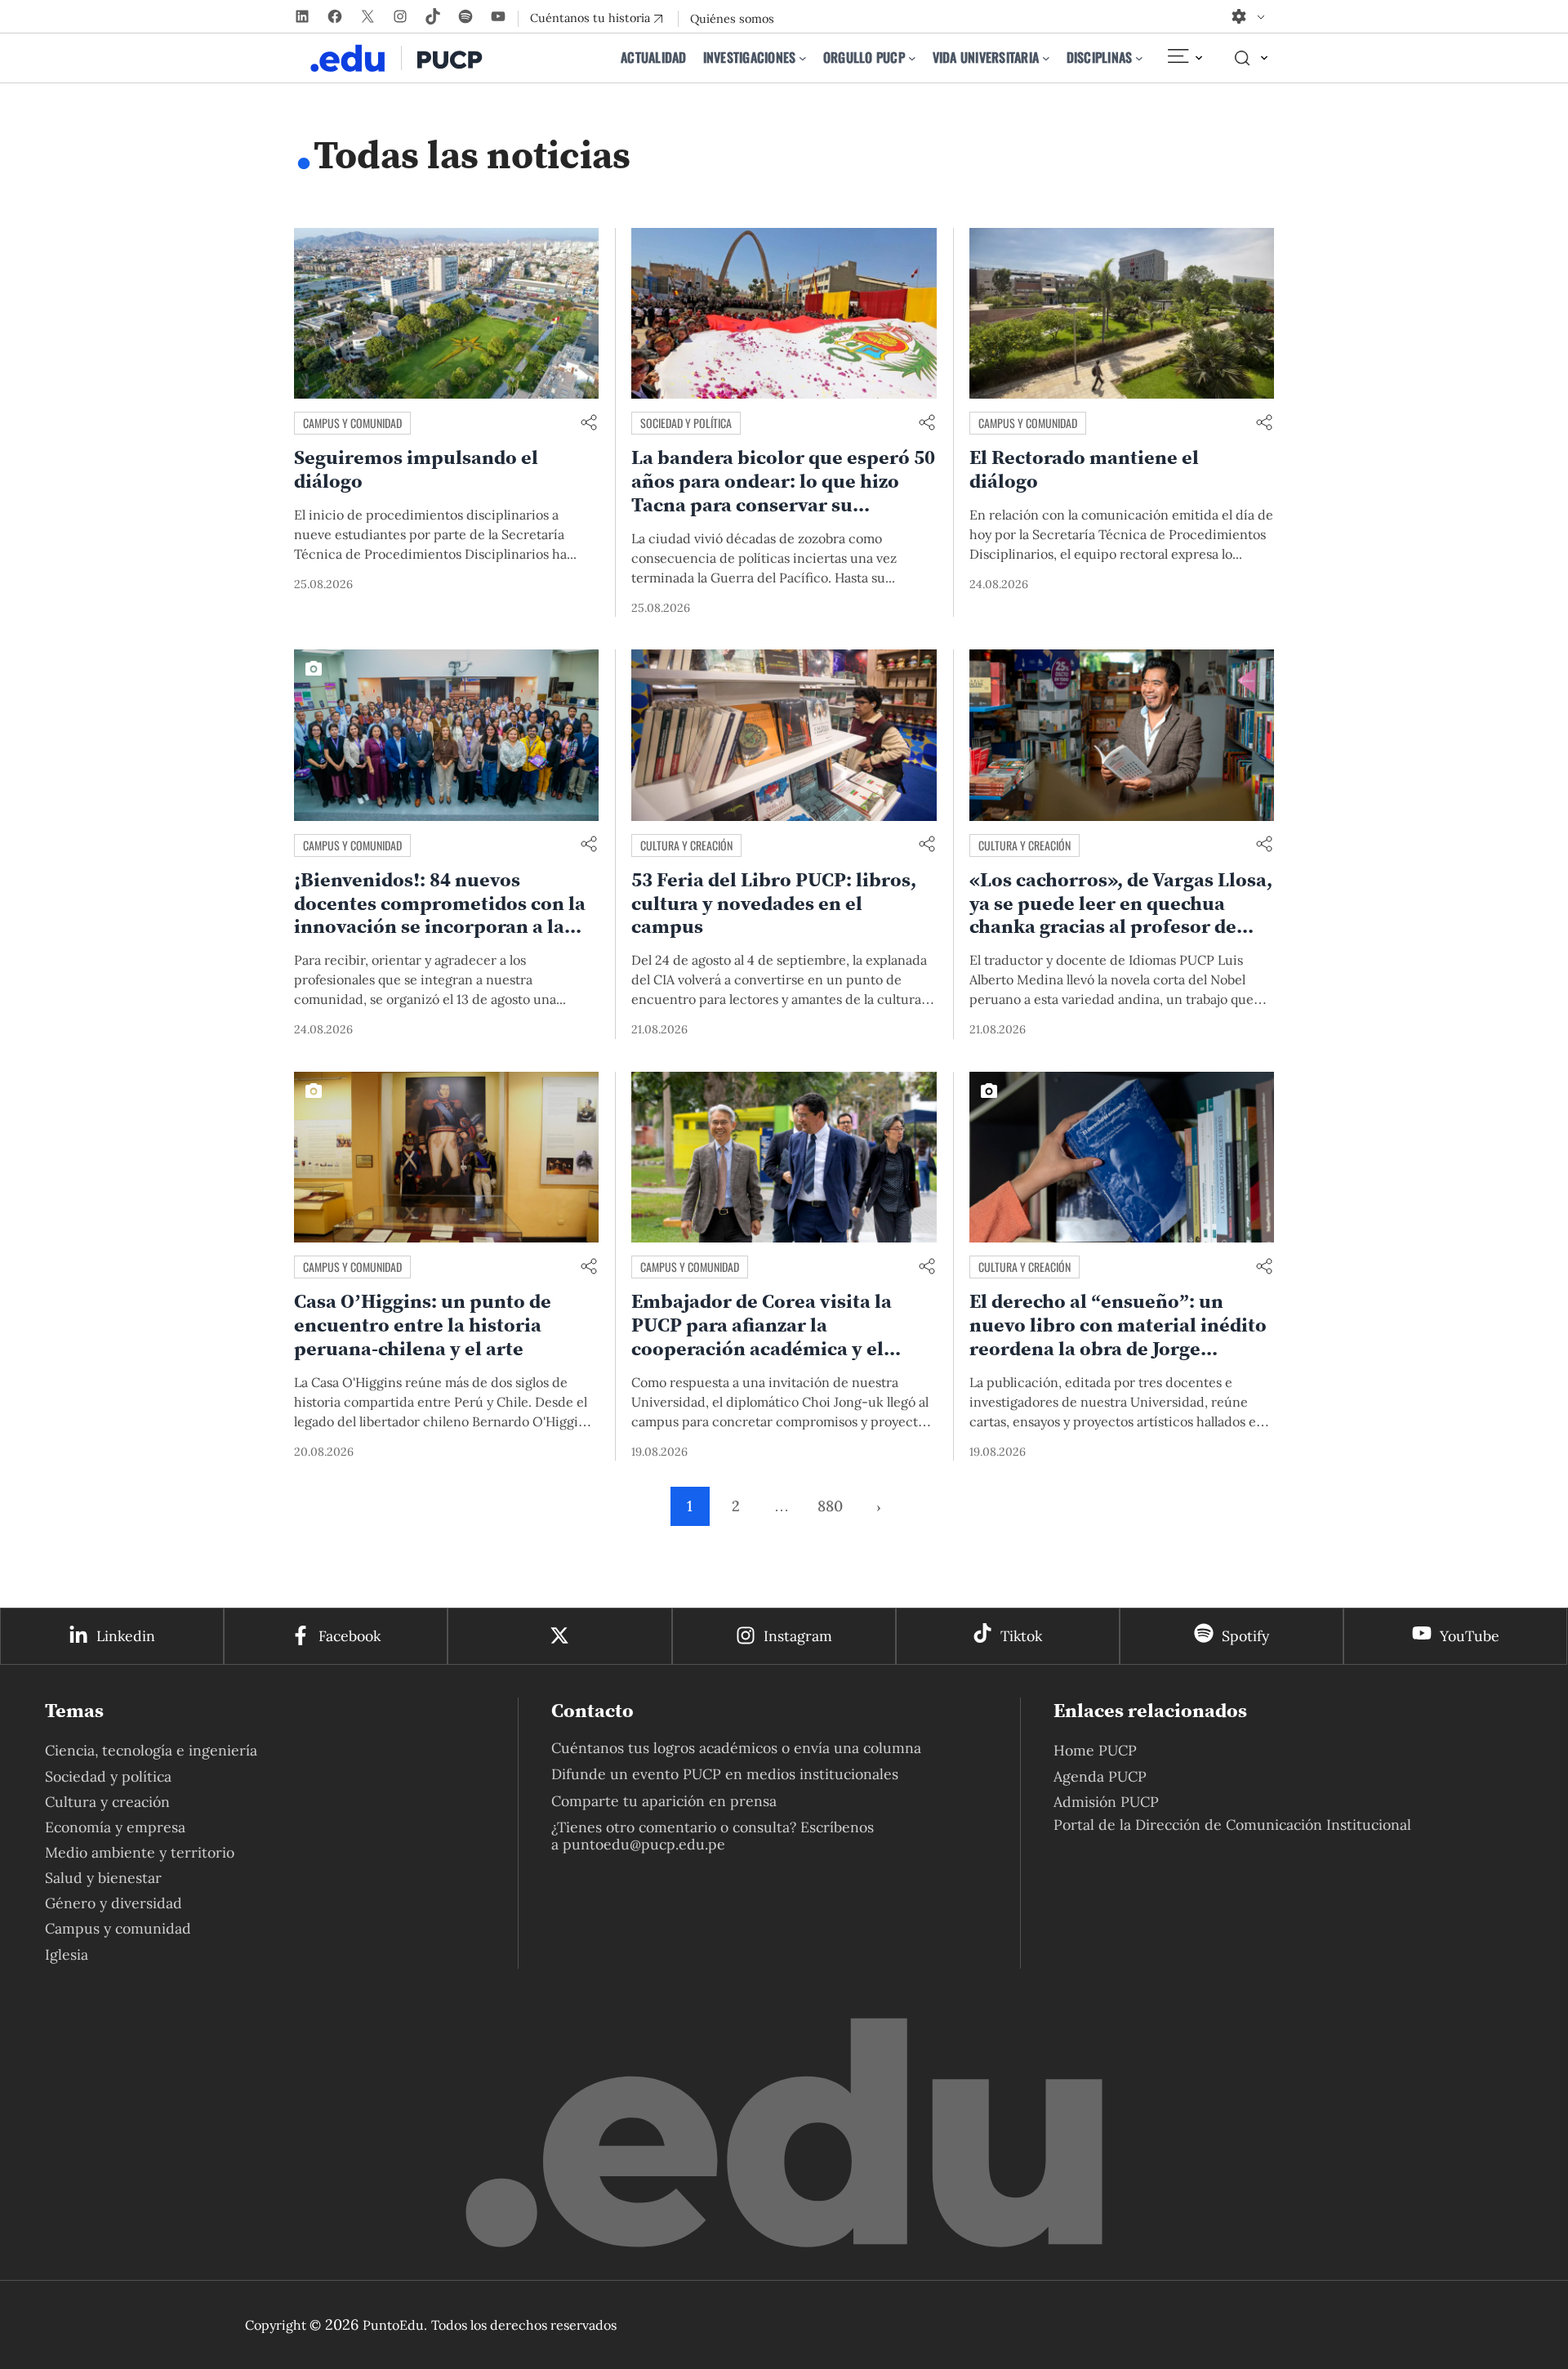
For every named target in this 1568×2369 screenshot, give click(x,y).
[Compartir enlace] (589, 424)
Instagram (798, 1636)
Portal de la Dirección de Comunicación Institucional (1232, 1825)
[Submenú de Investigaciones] (803, 58)
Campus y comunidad (352, 423)
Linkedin (126, 1636)
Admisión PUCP (1106, 1802)
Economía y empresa (115, 1827)
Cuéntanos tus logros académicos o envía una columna (736, 1748)
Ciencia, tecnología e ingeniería (151, 1750)
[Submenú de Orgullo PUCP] (912, 58)
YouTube (1470, 1636)
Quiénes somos (732, 19)
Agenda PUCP (1100, 1776)
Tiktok (1021, 1636)
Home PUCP (1095, 1750)
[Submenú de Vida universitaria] (1046, 58)
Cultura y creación (686, 845)
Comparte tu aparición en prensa (664, 1801)
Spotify (1245, 1636)
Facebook (350, 1636)
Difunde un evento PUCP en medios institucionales (725, 1774)
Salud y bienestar (103, 1878)
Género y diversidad (114, 1903)
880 (830, 1506)
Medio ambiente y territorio (140, 1852)
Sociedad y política (686, 423)
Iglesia (67, 1954)
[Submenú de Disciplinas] (1139, 58)
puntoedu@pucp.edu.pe (644, 1844)
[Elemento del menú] (1184, 58)
